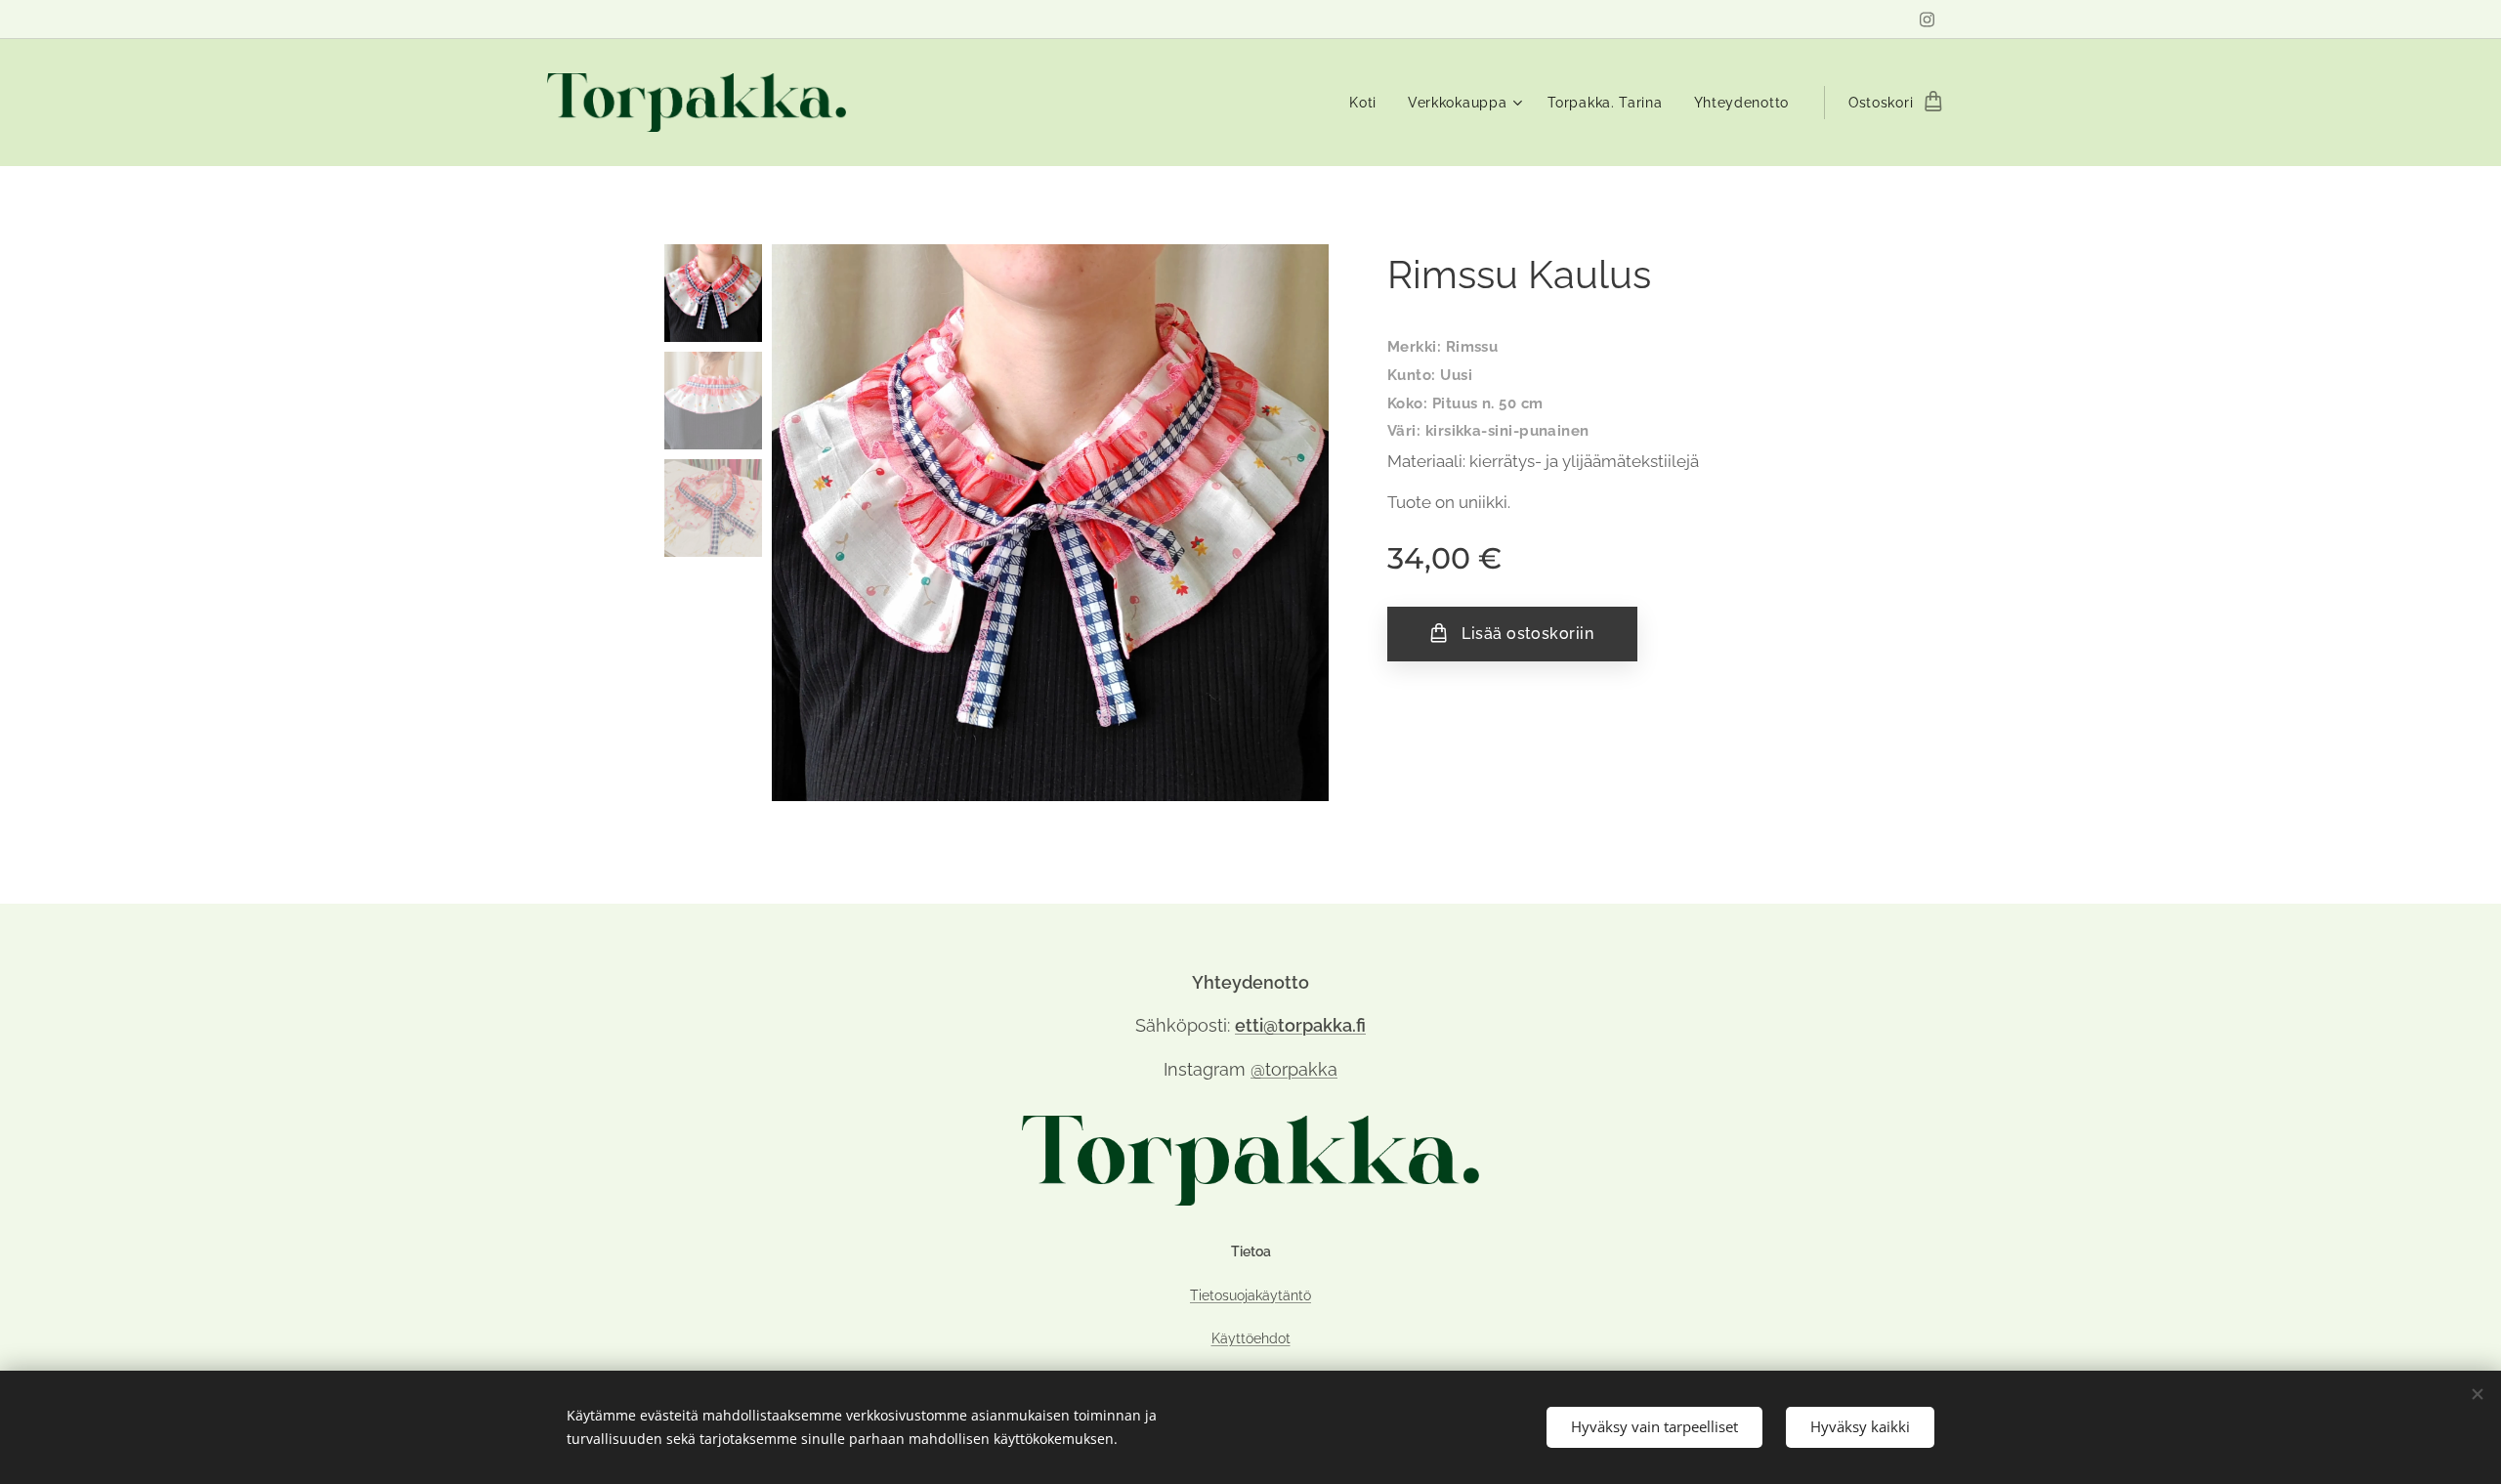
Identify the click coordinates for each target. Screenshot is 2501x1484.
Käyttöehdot (1251, 1338)
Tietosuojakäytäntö (1250, 1295)
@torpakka (1294, 1069)
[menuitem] (1368, 103)
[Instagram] (1927, 20)
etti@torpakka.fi (1300, 1025)
